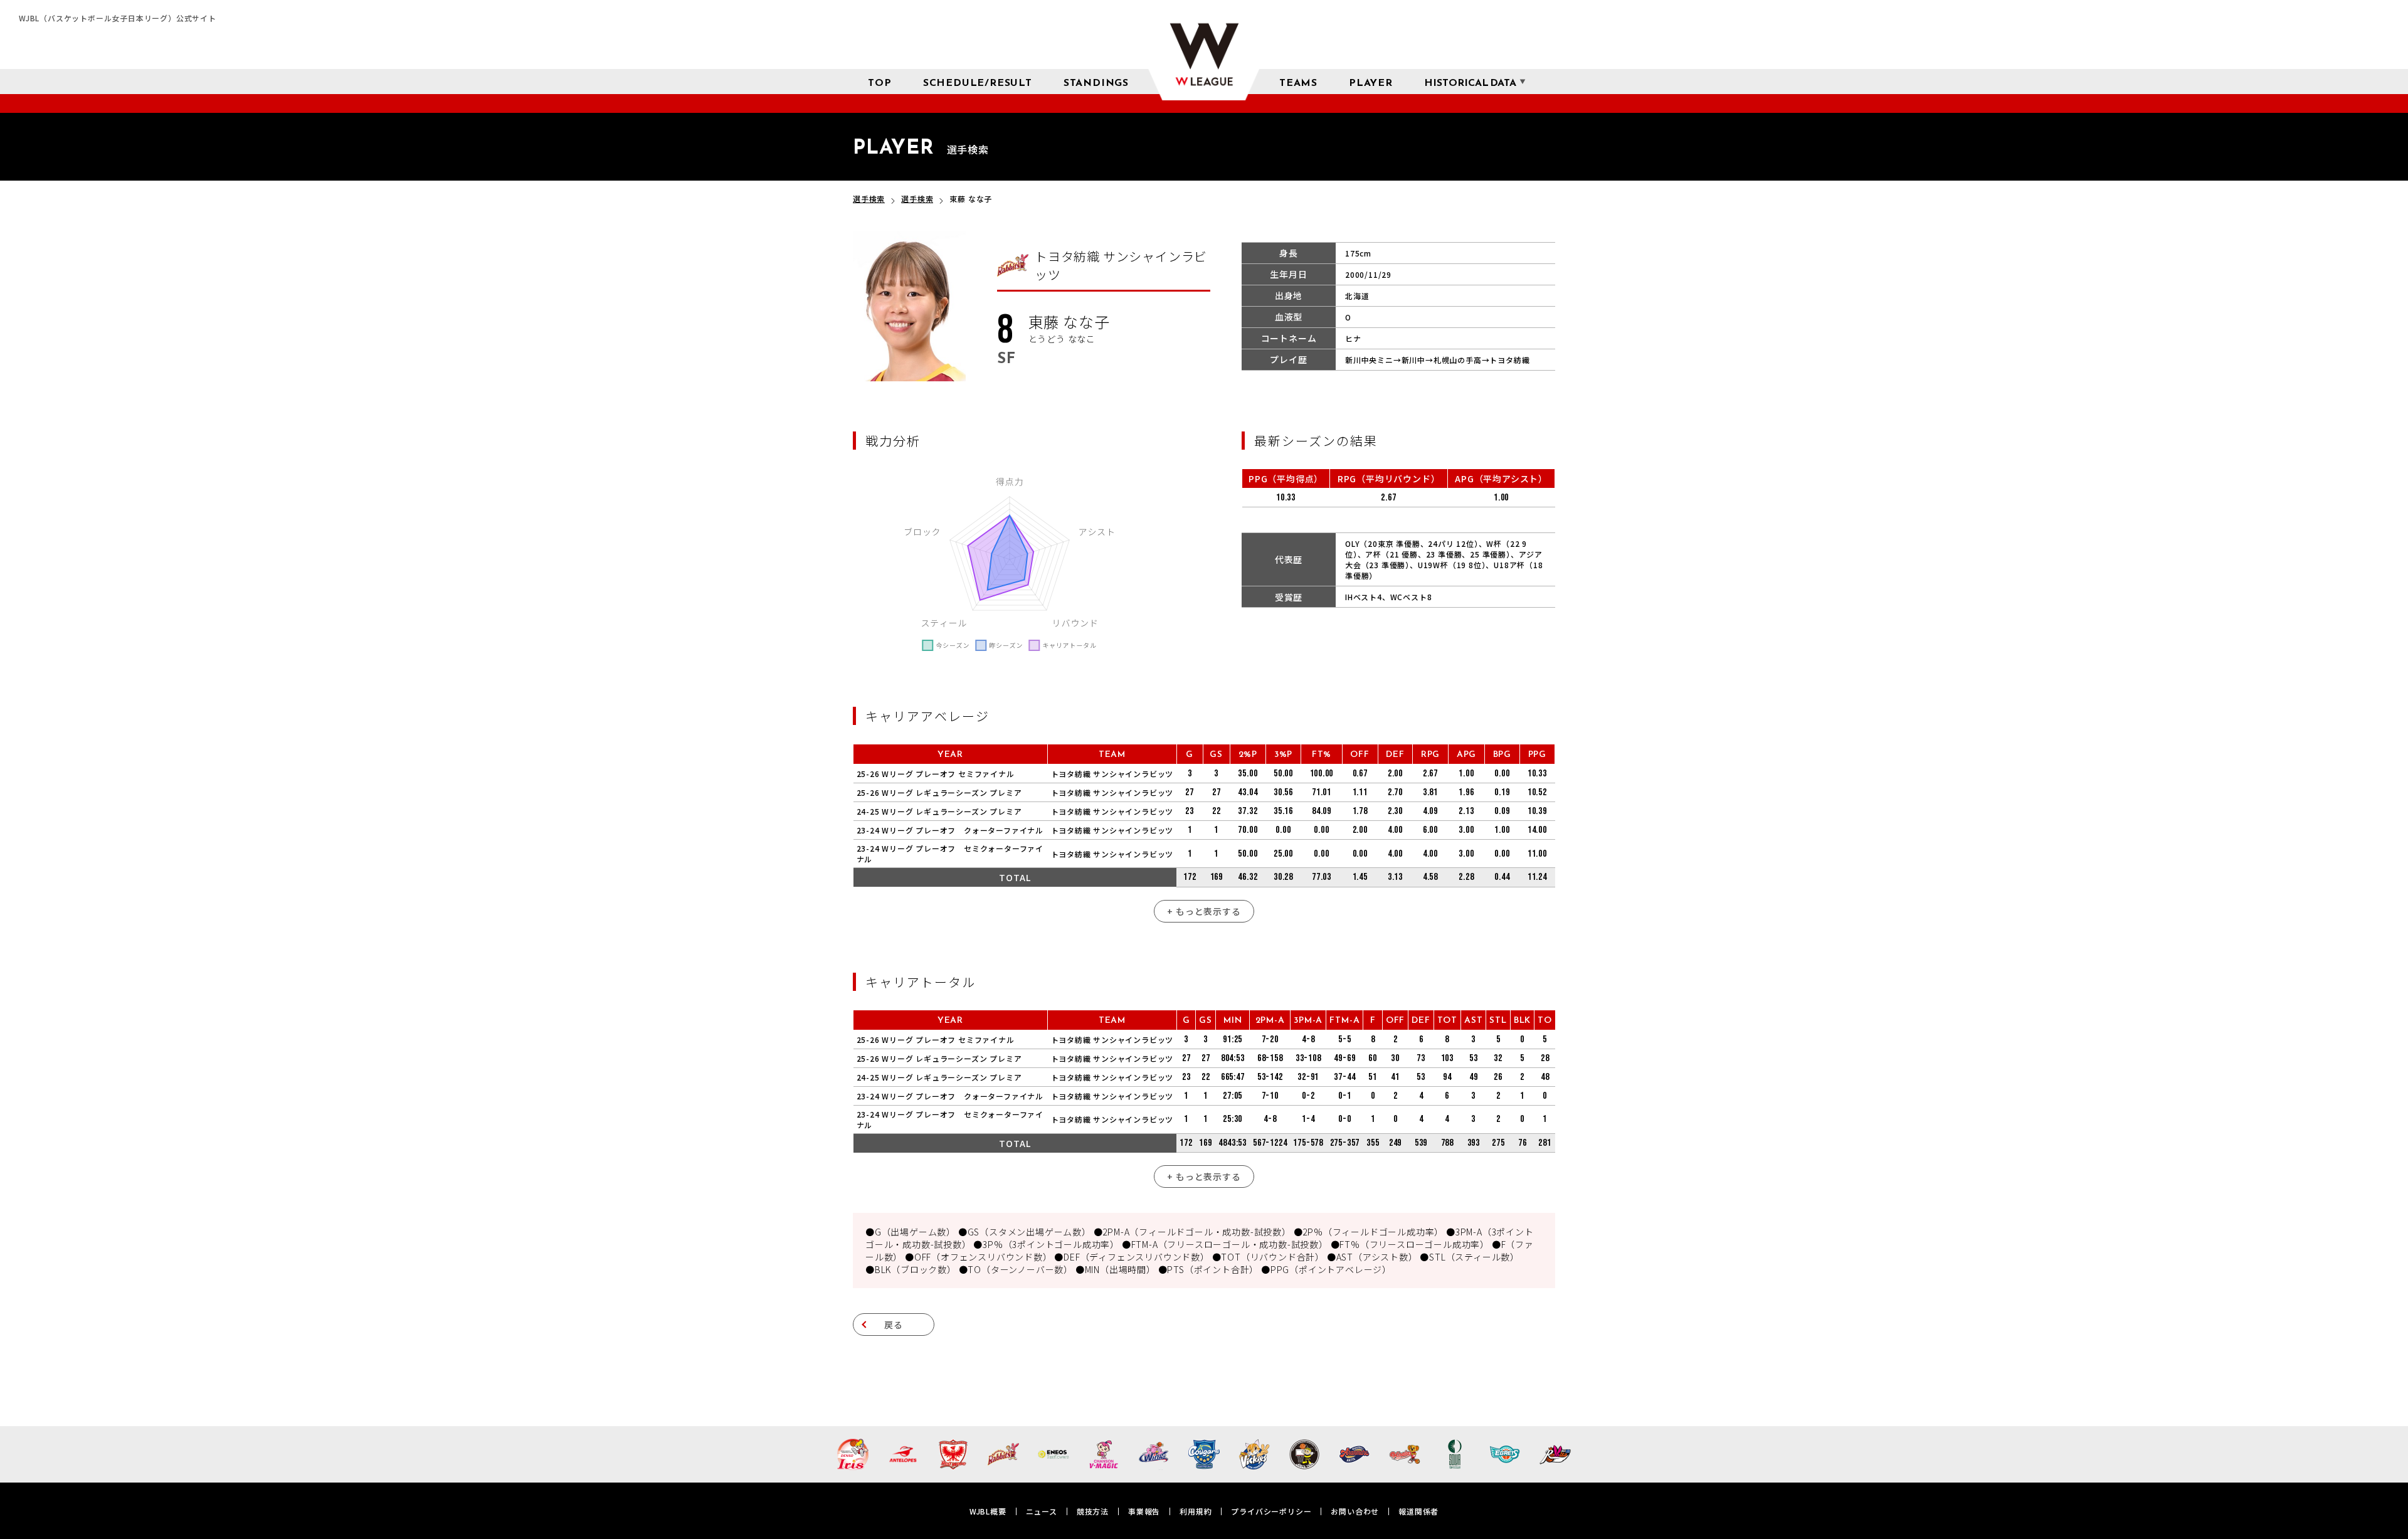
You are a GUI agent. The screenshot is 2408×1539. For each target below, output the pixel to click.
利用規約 (1196, 1511)
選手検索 (869, 198)
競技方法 (1093, 1511)
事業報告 (1144, 1511)
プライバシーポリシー (1271, 1511)
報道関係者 (1418, 1511)
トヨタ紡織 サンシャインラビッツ (1112, 774)
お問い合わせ (1355, 1511)
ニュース (1042, 1511)
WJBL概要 (988, 1511)
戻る (894, 1325)
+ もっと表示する (1204, 911)
